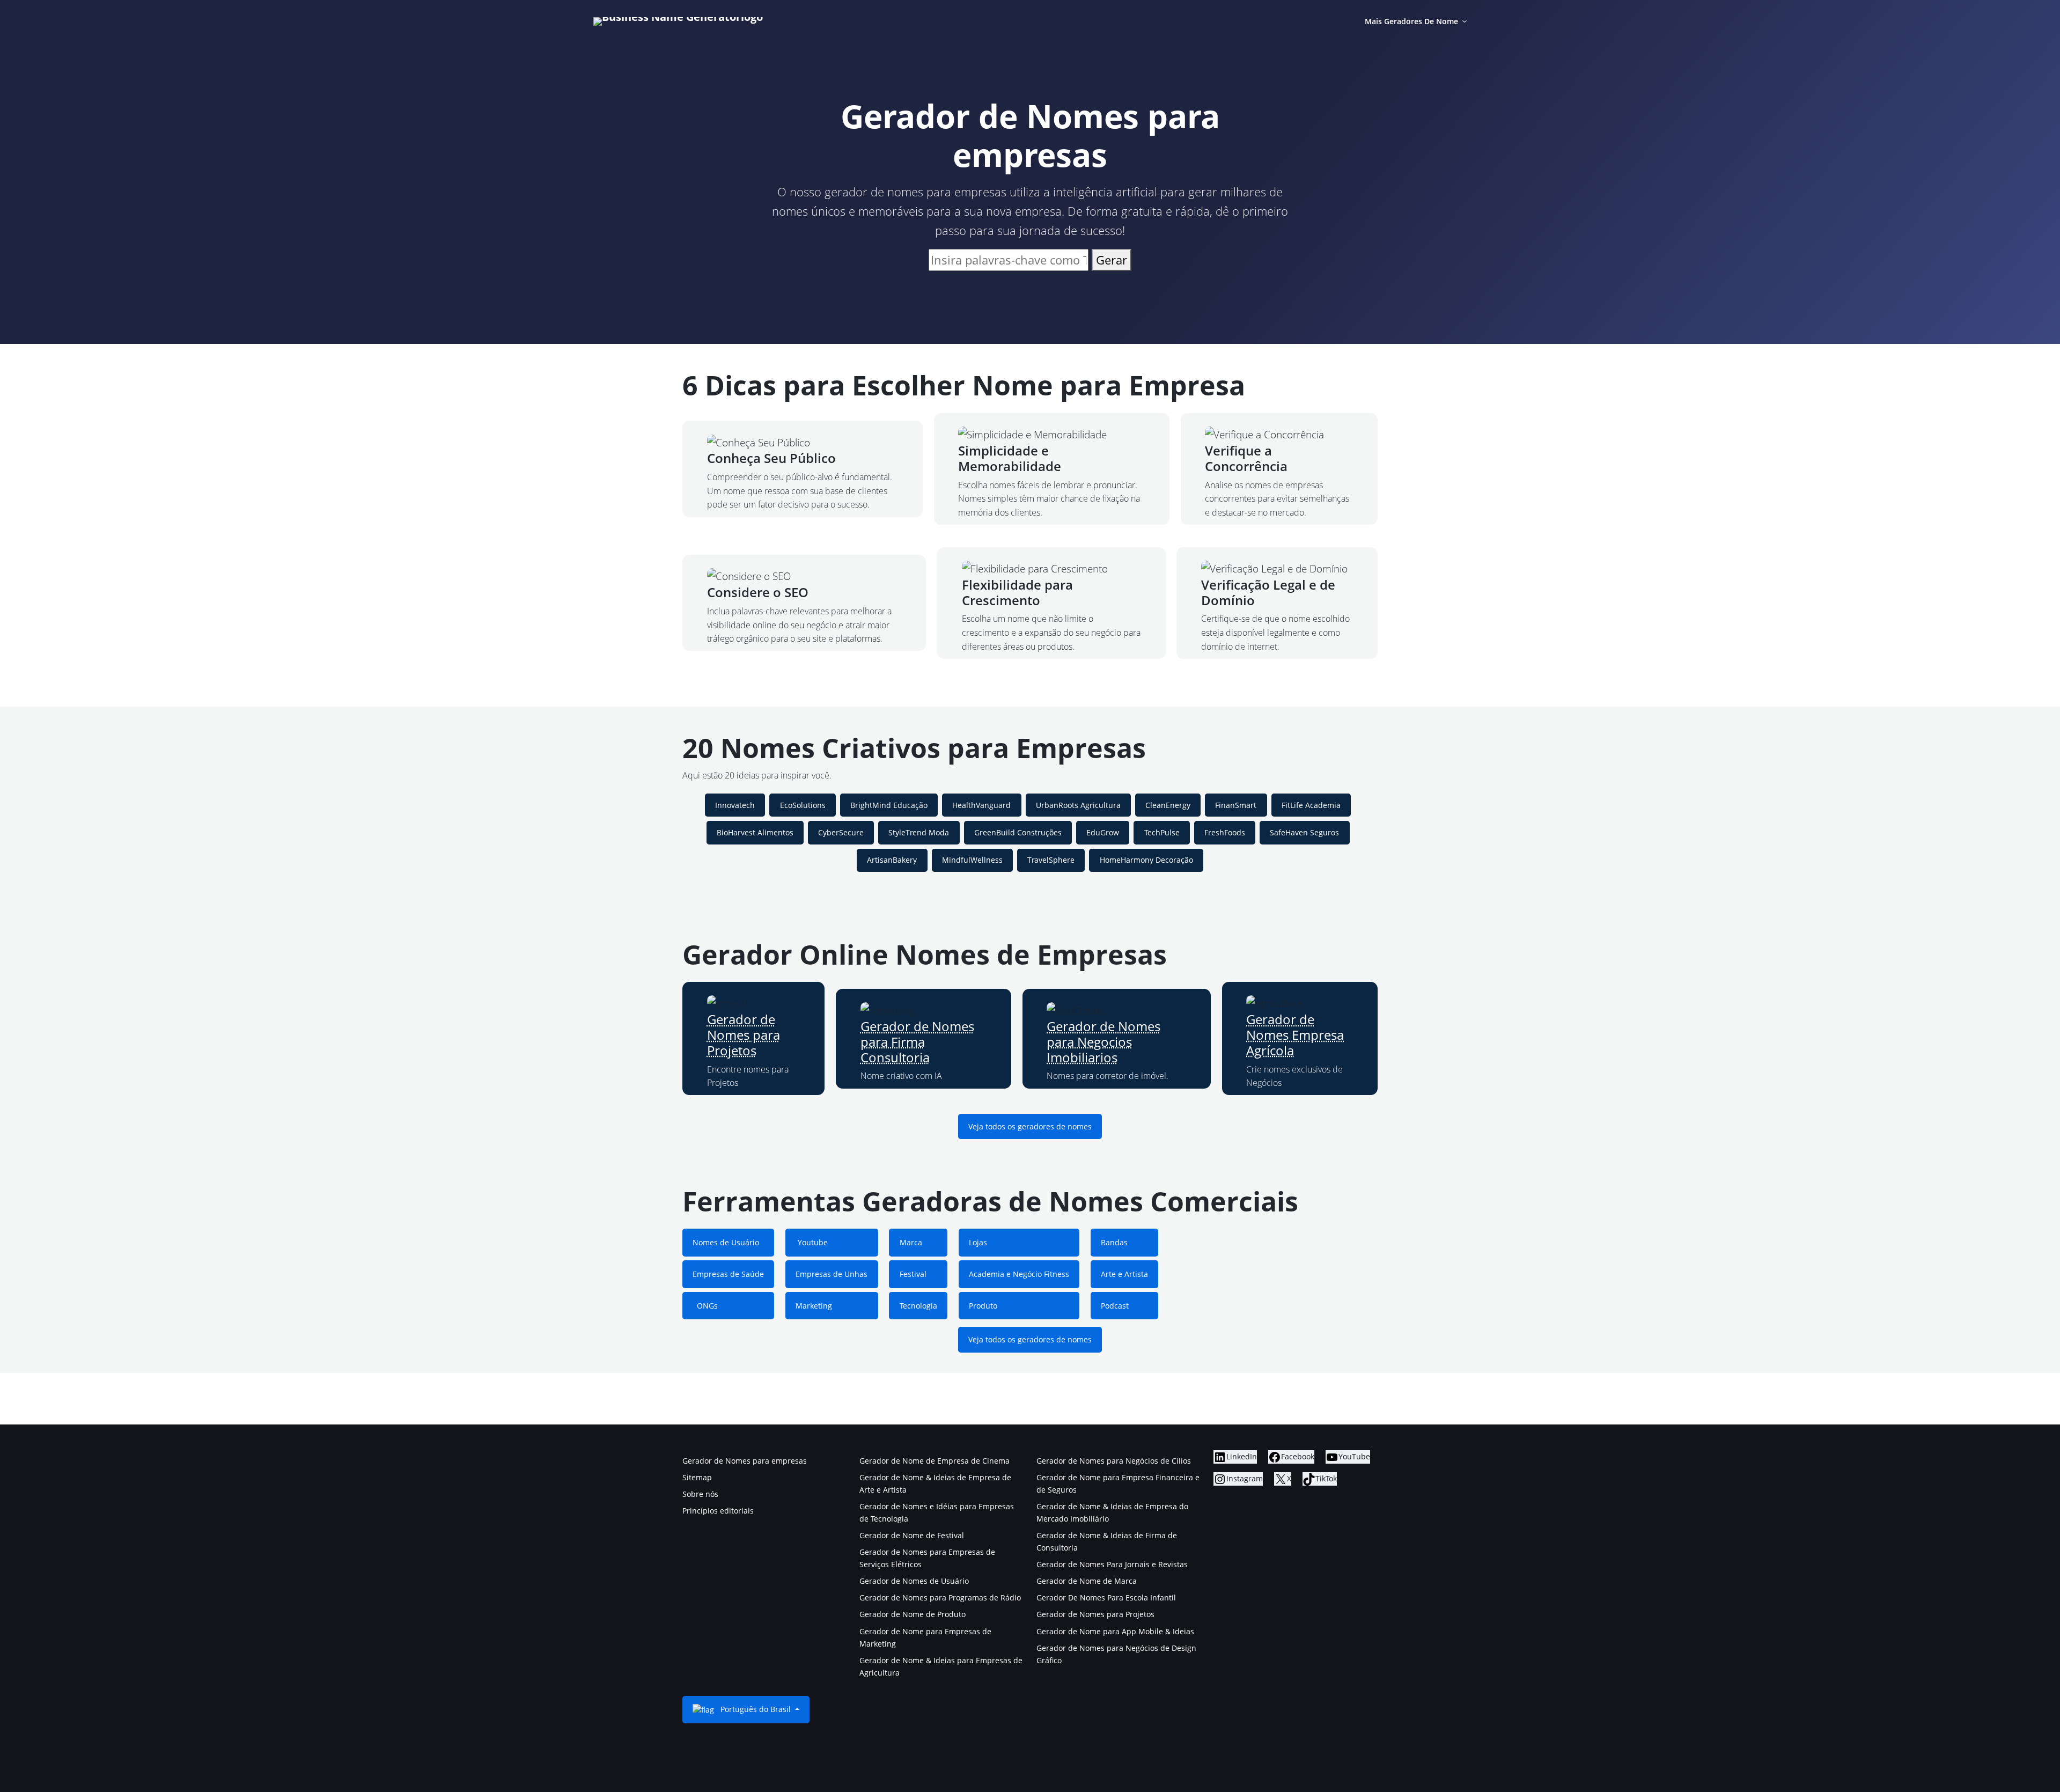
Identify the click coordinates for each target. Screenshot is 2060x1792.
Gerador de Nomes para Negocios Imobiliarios (1103, 1042)
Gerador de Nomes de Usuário (914, 1581)
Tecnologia (918, 1306)
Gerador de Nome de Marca (1087, 1581)
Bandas (1114, 1242)
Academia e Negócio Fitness (1019, 1274)
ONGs (705, 1306)
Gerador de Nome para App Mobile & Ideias (1115, 1631)
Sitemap (697, 1477)
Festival (913, 1274)
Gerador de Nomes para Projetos (744, 1035)
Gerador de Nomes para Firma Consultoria (917, 1042)
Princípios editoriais (718, 1511)
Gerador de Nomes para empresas (745, 1461)
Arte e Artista (1124, 1274)
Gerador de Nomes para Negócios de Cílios (1114, 1461)
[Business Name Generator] (678, 21)
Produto (983, 1306)
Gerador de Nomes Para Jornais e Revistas (1112, 1564)
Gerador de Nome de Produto (913, 1614)
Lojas (978, 1242)
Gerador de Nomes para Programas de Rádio (940, 1598)
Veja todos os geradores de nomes (1030, 1126)
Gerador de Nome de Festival (912, 1535)
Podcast (1115, 1306)
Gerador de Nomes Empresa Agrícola (1295, 1035)
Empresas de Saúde (728, 1274)
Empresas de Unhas (832, 1274)
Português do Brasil (756, 1709)
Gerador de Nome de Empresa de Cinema (935, 1461)
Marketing (814, 1306)
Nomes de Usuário (726, 1242)
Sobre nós (700, 1494)
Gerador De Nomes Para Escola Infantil (1106, 1598)
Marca (911, 1242)
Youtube (812, 1242)
